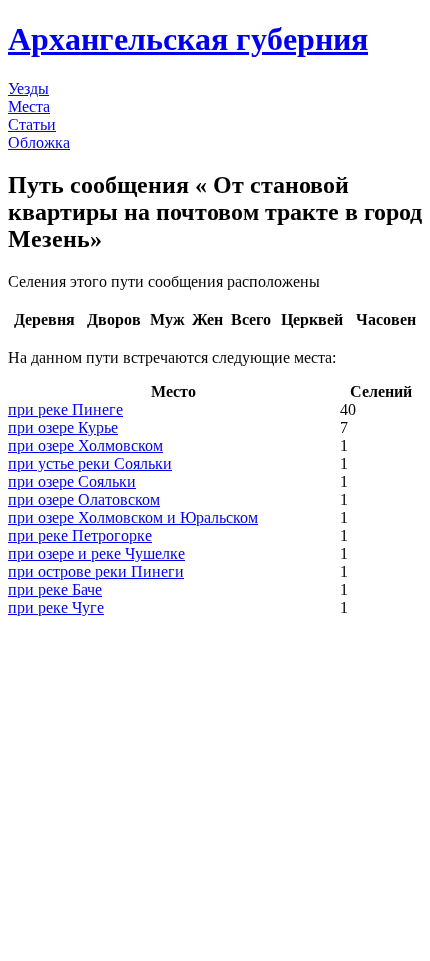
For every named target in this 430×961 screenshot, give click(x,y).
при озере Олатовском (84, 499)
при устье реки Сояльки (90, 463)
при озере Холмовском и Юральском (133, 517)
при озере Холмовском (85, 445)
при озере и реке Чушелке (96, 553)
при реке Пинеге (65, 409)
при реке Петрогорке (80, 535)
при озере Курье (63, 427)
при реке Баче (55, 589)
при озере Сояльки (72, 481)
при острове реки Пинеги (96, 571)
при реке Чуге (56, 607)
